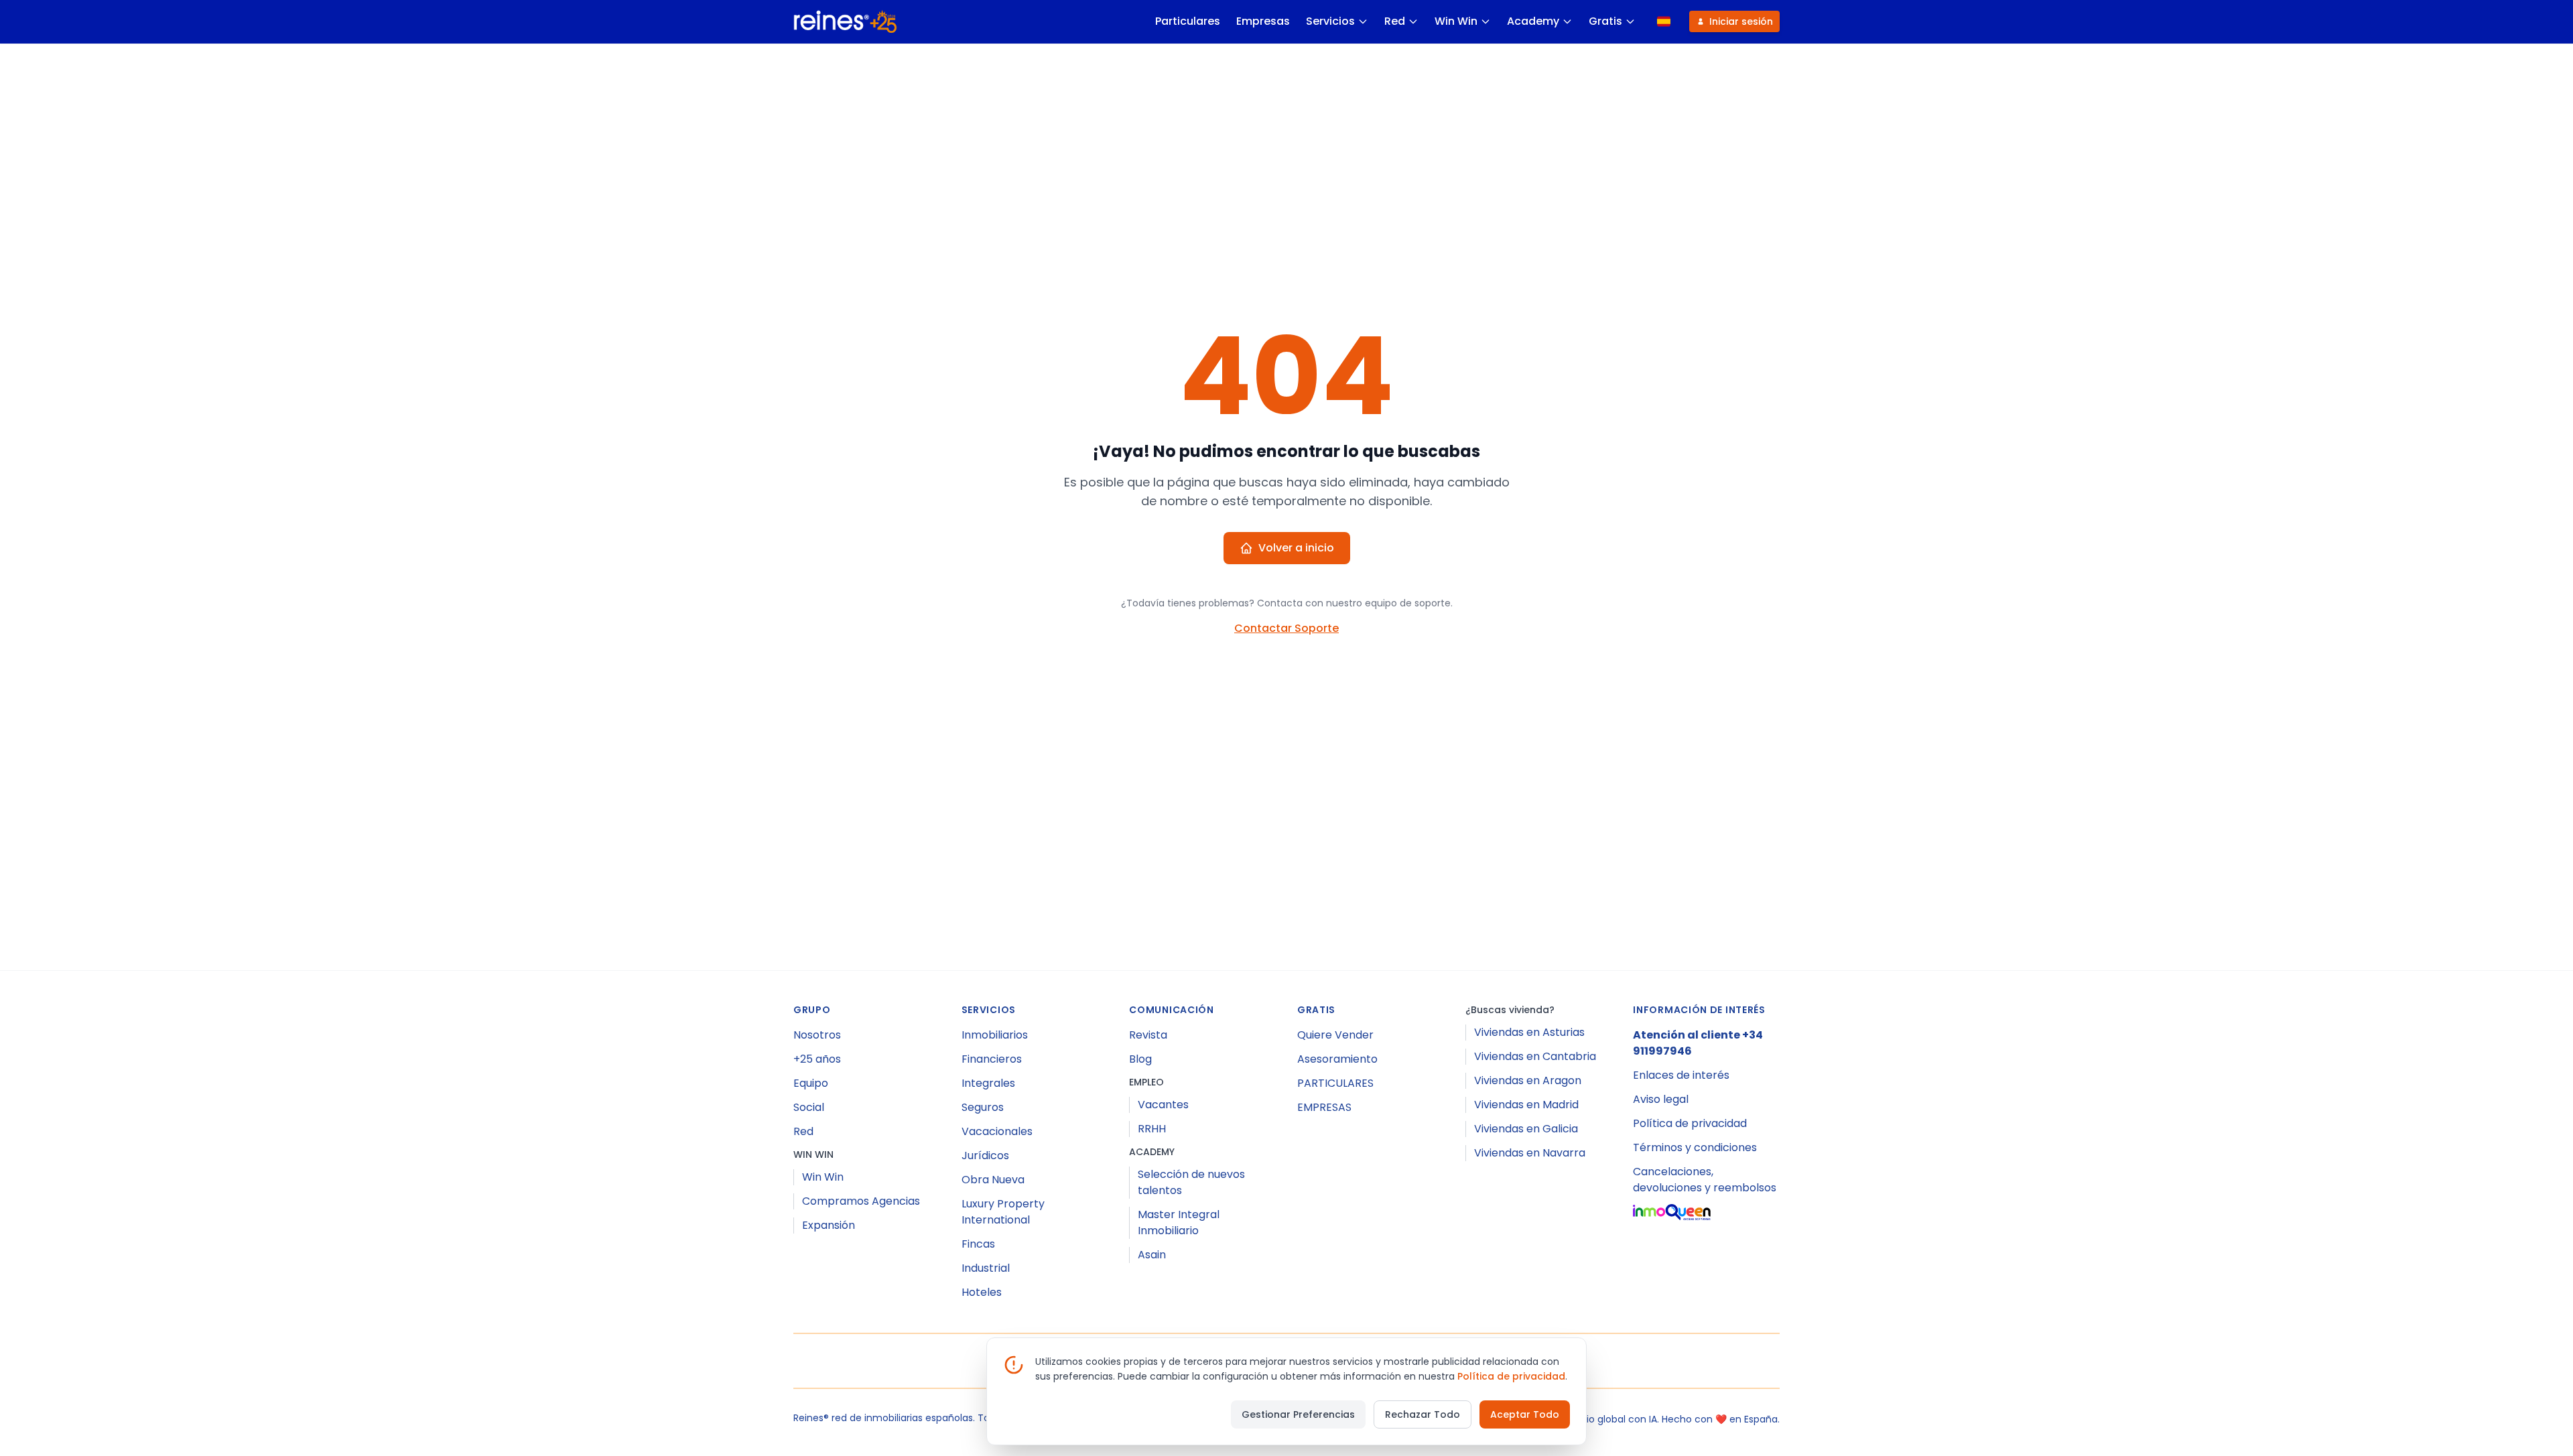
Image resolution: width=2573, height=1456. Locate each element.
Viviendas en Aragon (1528, 1080)
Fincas (978, 1244)
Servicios (1330, 21)
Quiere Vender (1335, 1035)
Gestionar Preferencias (1298, 1414)
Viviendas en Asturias (1529, 1032)
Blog (1140, 1059)
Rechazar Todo (1423, 1414)
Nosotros (817, 1035)
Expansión (829, 1225)
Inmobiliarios (995, 1035)
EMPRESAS (1324, 1107)
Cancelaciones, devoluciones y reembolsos (1705, 1180)
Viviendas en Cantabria (1535, 1056)
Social (809, 1107)
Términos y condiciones (1695, 1147)
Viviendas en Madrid (1526, 1105)
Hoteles (982, 1292)
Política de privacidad (1690, 1123)
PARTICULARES (1335, 1083)
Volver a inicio (1296, 548)
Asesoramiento (1337, 1059)
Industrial (986, 1268)
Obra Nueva (993, 1180)
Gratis (1605, 21)
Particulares (1188, 21)
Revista (1148, 1035)
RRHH (1152, 1129)
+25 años (817, 1059)
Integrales (988, 1083)
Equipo (811, 1083)
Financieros (992, 1059)
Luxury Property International (1003, 1212)
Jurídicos (985, 1155)
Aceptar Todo (1525, 1414)
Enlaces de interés (1681, 1075)
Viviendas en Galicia (1526, 1129)
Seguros (983, 1107)
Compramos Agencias (861, 1201)
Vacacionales (997, 1131)
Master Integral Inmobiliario (1179, 1222)
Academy (1533, 21)
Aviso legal (1661, 1099)
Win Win (1456, 21)
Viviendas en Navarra (1530, 1153)
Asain (1152, 1255)
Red (1395, 21)
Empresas (1263, 21)
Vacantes (1163, 1105)
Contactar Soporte (1286, 628)
